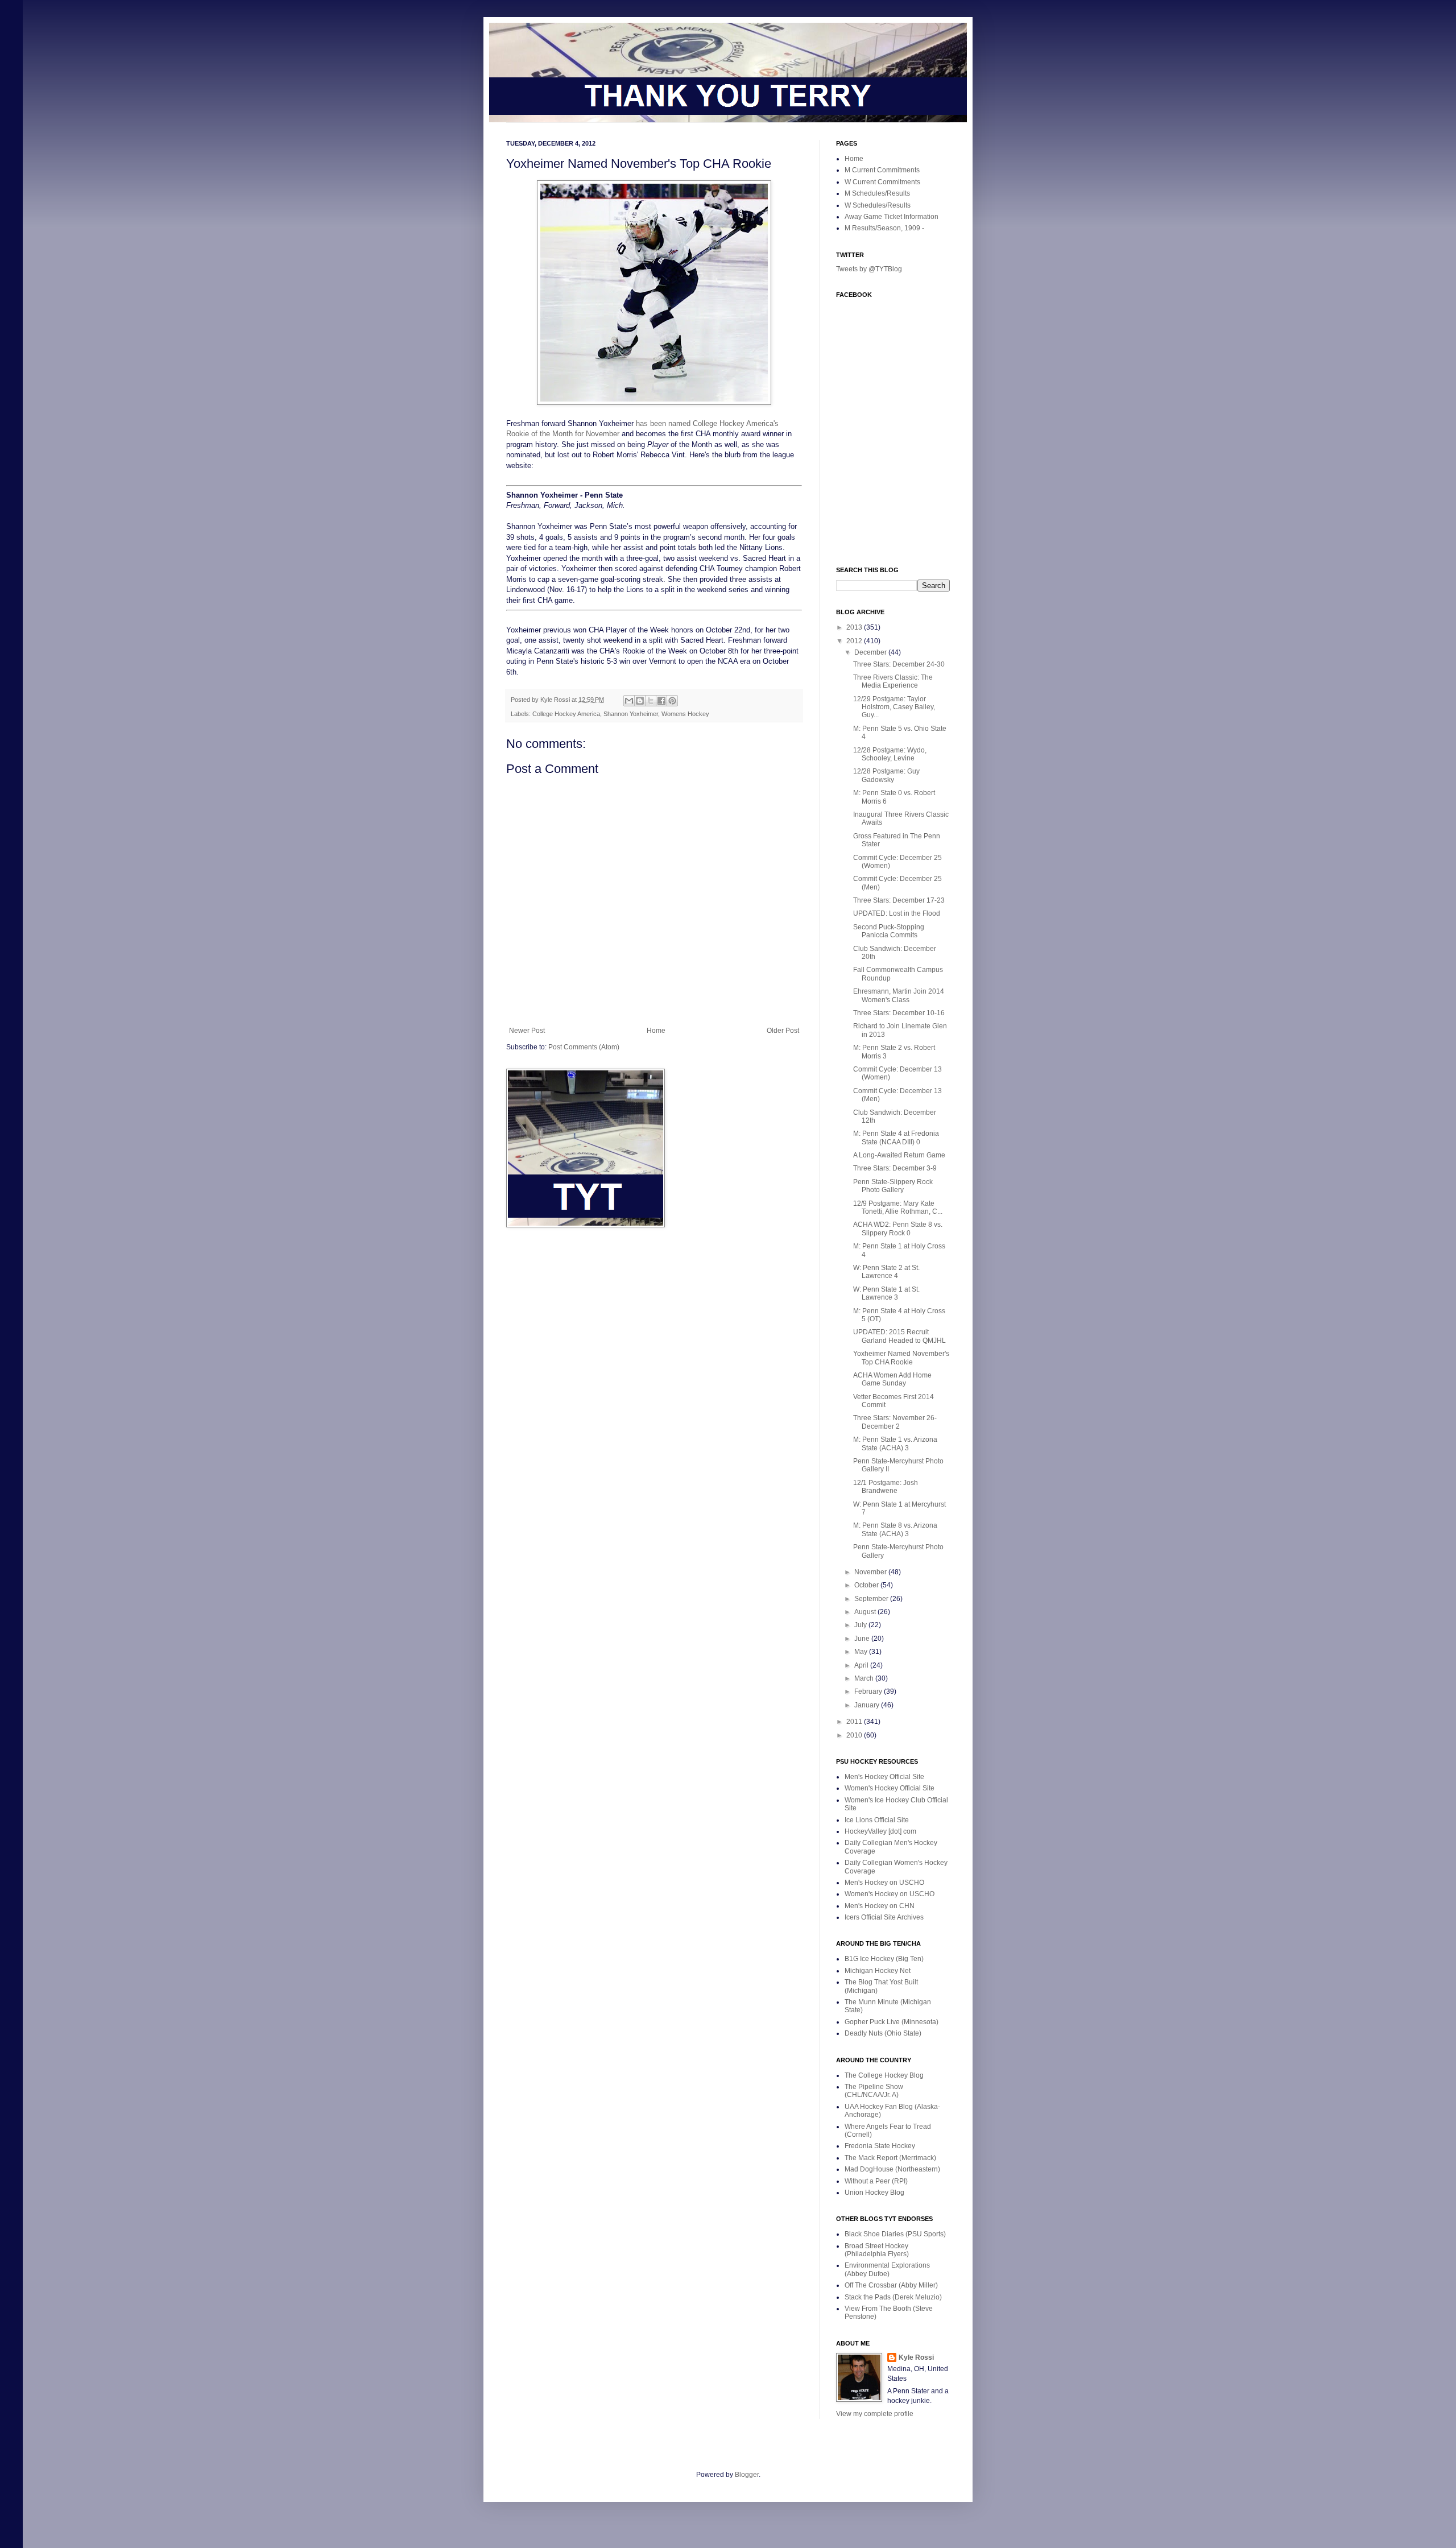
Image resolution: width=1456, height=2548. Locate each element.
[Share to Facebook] (661, 701)
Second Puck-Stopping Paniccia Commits (889, 931)
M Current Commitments (882, 170)
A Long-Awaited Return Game (899, 1155)
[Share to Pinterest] (672, 701)
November (871, 1572)
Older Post (783, 1031)
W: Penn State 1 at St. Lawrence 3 (886, 1293)
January (868, 1705)
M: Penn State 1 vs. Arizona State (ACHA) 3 (895, 1443)
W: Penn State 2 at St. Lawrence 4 (886, 1272)
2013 (855, 627)
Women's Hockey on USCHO (890, 1894)
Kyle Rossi (916, 2357)
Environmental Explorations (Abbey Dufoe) (887, 2269)
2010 (855, 1735)
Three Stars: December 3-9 (895, 1168)
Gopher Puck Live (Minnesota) (892, 2022)
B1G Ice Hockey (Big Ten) (884, 1959)
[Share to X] (651, 701)
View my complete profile (875, 2414)
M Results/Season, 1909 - (884, 228)
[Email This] (629, 701)
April (862, 1665)
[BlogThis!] (640, 701)
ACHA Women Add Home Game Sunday (892, 1379)
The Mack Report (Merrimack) (890, 2158)
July (861, 1625)
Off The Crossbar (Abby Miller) (891, 2285)
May (862, 1652)
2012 (855, 641)
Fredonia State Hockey (880, 2146)
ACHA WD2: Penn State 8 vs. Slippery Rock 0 (898, 1228)
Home (656, 1031)
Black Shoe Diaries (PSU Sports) (895, 2234)
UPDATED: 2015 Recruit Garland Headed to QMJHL (899, 1336)
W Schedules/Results (878, 205)
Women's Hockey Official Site (890, 1788)
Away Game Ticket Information (892, 217)
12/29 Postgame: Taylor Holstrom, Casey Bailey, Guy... (894, 707)
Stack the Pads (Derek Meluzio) (893, 2297)
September (872, 1599)
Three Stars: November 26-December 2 (895, 1422)
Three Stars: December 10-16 (899, 1013)
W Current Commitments (882, 182)
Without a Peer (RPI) (876, 2181)
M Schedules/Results (877, 193)
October (867, 1585)
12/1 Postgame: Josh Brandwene (886, 1487)
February (869, 1691)
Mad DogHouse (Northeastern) (892, 2169)
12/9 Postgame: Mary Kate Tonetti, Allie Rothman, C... (898, 1207)
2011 (855, 1722)
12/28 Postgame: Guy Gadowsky (886, 775)
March (865, 1678)
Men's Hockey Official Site (884, 1777)
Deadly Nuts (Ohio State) (883, 2033)
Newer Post (527, 1031)
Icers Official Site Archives (884, 1917)
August (866, 1612)
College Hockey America (566, 714)
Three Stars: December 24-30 (899, 664)
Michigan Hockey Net (878, 1971)
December (871, 652)
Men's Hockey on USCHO (884, 1883)
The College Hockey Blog (884, 2075)
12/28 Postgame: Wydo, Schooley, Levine (890, 754)
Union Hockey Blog (874, 2193)
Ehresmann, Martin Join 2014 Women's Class (899, 995)
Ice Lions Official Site (877, 1820)
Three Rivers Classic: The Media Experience (893, 681)
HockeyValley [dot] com (880, 1831)
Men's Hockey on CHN (880, 1906)
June (863, 1639)
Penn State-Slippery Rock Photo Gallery (893, 1186)
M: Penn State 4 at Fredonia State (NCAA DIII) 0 (896, 1137)
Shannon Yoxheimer (631, 714)
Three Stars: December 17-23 (899, 900)
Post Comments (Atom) (584, 1047)
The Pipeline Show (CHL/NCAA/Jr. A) (874, 2091)
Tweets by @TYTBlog (869, 269)
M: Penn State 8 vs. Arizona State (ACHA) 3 (895, 1529)
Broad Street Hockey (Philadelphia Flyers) (877, 2250)
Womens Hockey (685, 714)
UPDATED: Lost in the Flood (897, 913)
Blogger (747, 2475)
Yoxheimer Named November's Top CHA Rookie (901, 1358)
